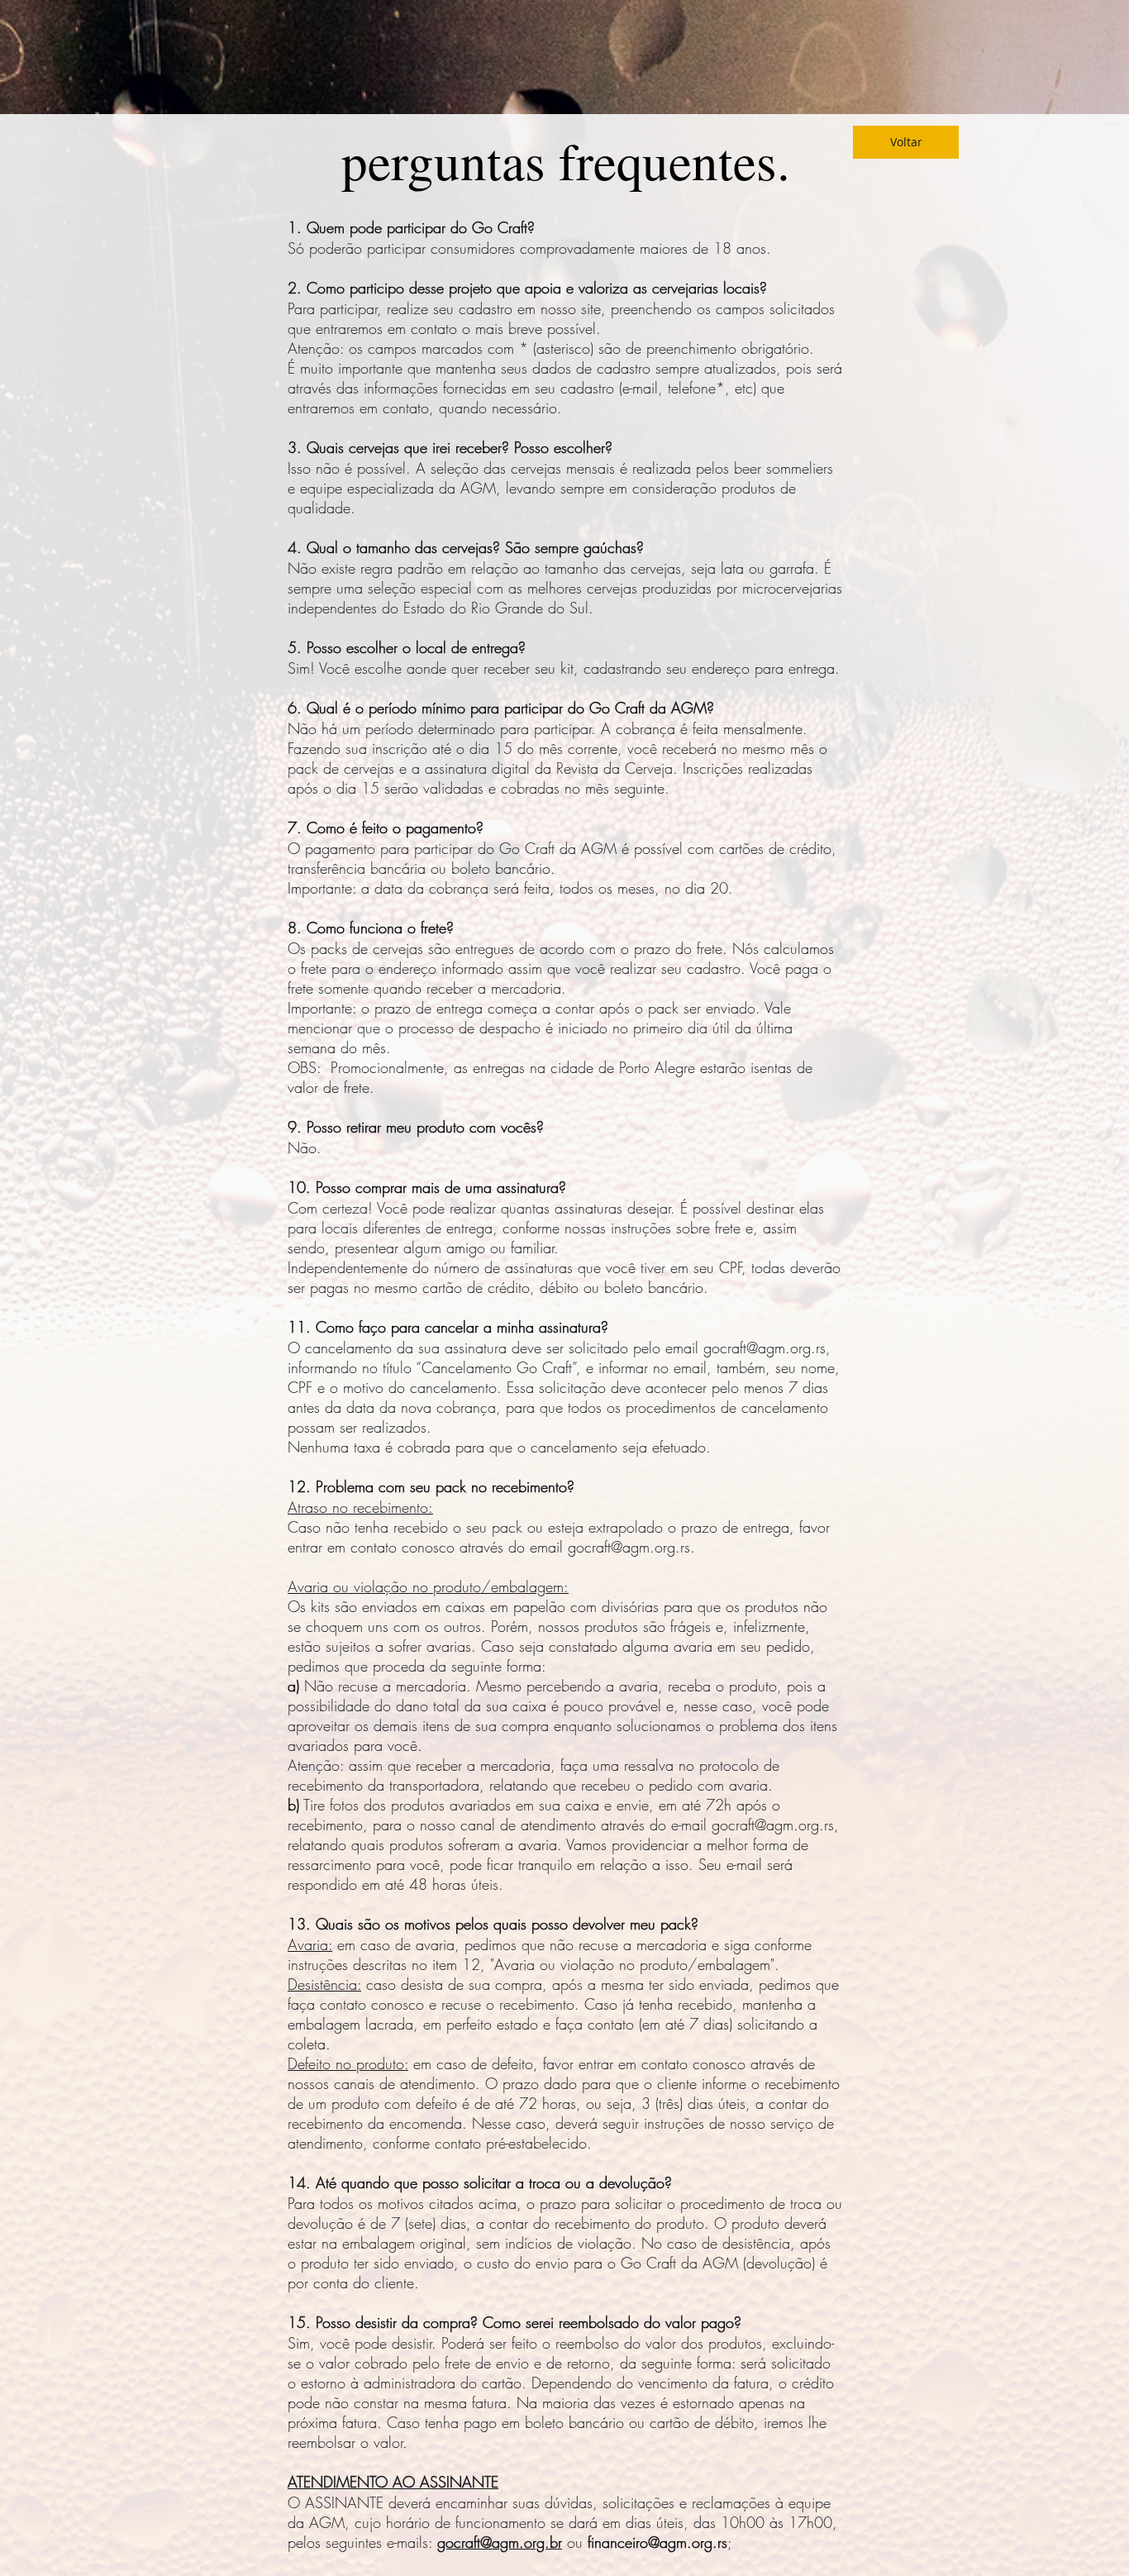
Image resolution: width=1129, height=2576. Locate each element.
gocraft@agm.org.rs (765, 1348)
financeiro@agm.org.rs (657, 2542)
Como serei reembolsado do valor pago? (612, 2322)
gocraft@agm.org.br (500, 2542)
